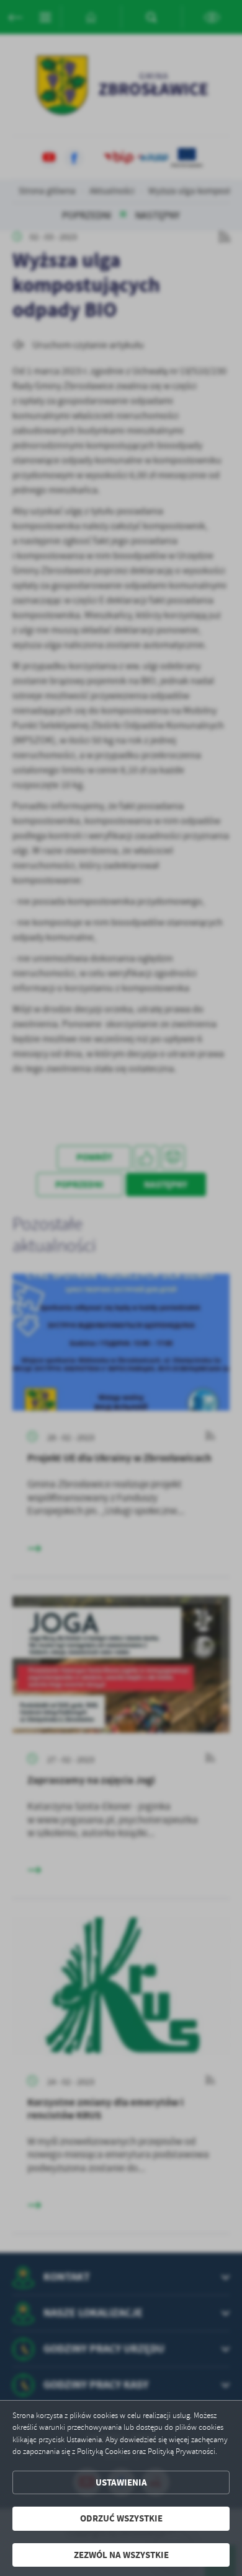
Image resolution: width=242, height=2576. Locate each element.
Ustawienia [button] (121, 2482)
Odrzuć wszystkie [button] (121, 2518)
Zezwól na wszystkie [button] (121, 2555)
